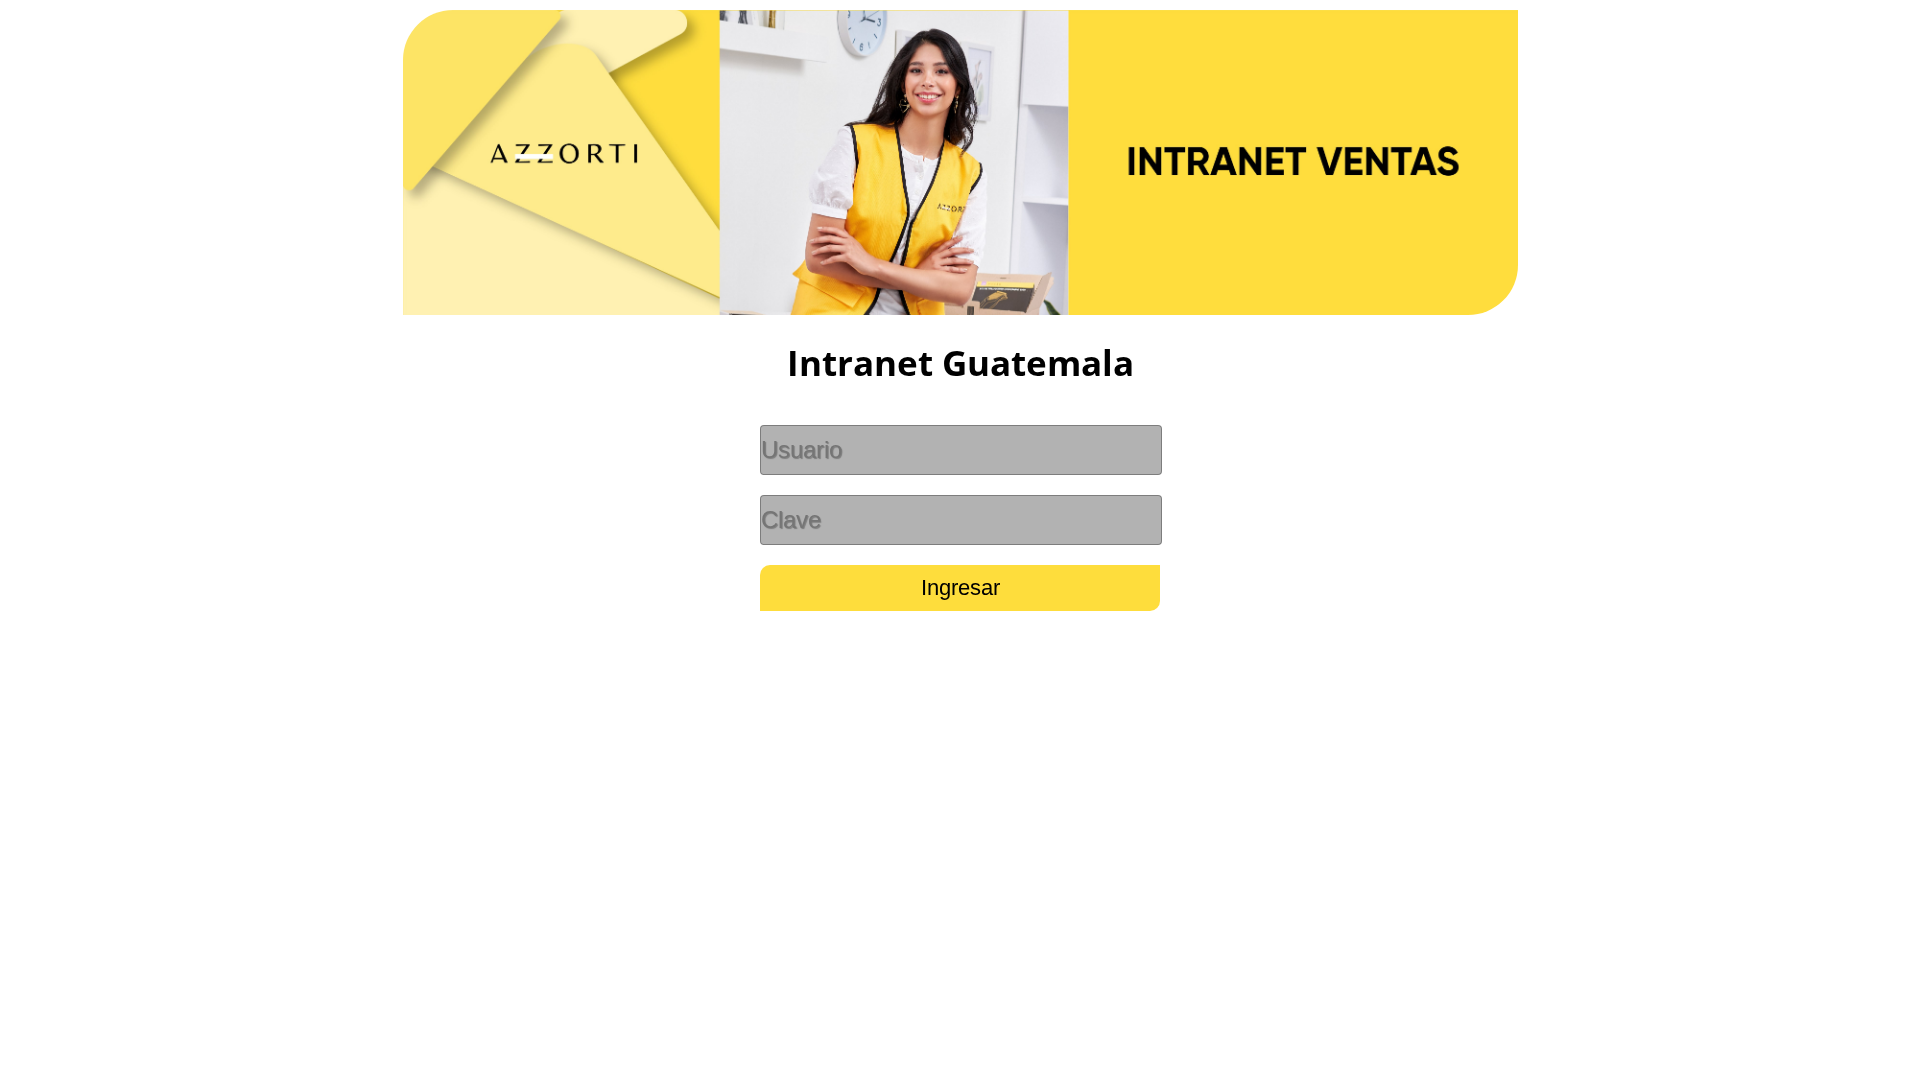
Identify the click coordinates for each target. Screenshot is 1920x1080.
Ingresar (960, 587)
